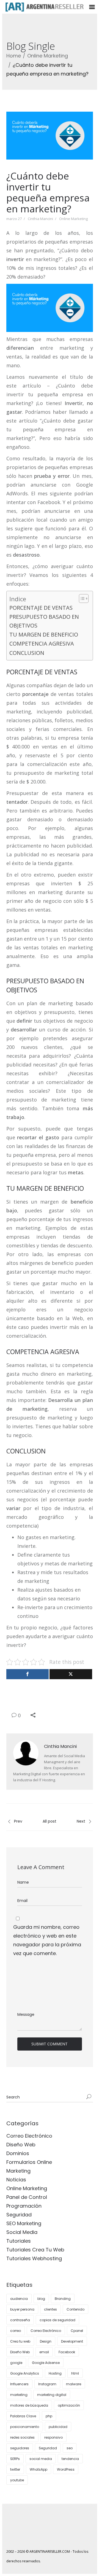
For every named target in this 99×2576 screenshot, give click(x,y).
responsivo (53, 2437)
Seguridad (19, 2215)
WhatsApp (38, 2469)
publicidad (58, 2427)
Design (46, 2341)
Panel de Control (27, 2197)
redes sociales (22, 2437)
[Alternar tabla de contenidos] (81, 599)
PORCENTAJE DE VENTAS (41, 608)
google (16, 2363)
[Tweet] (71, 1674)
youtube (17, 2480)
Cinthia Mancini (40, 219)
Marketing (18, 2171)
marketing (19, 2395)
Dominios (18, 2153)
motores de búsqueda (29, 2405)
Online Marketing (48, 56)
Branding (63, 2299)
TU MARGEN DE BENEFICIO (44, 634)
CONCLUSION (27, 653)
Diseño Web (21, 2145)
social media (41, 2459)
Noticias (16, 2180)
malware (74, 2384)
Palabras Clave (23, 2416)
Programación (24, 2206)
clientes (50, 2309)
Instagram (47, 2384)
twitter (15, 2469)
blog (41, 2299)
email (44, 2352)
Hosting (55, 2373)
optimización (69, 2405)
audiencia (19, 2299)
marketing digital (52, 2395)
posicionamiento (25, 2427)
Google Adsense (46, 2363)
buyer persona (22, 2309)
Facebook (67, 2352)
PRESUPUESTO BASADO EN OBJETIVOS (44, 621)
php (49, 2416)
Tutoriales (19, 2241)
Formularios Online (29, 2162)
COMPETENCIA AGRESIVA (42, 644)
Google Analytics (25, 2373)
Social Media (22, 2232)
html (75, 2373)
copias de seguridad (57, 2320)
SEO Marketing (24, 2223)
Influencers (19, 2384)
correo (16, 2331)
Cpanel (77, 2331)
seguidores (20, 2448)
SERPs (15, 2459)
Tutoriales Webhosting (34, 2258)
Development (72, 2341)
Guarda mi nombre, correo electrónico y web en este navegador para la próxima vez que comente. (47, 1940)
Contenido (75, 2309)
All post (50, 1821)
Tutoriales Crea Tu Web (35, 2250)
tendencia (70, 2459)
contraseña (20, 2320)
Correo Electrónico (29, 2136)
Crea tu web (20, 2341)
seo (70, 2448)
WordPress (66, 2469)
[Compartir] (28, 1674)
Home (14, 56)
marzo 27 (14, 219)
